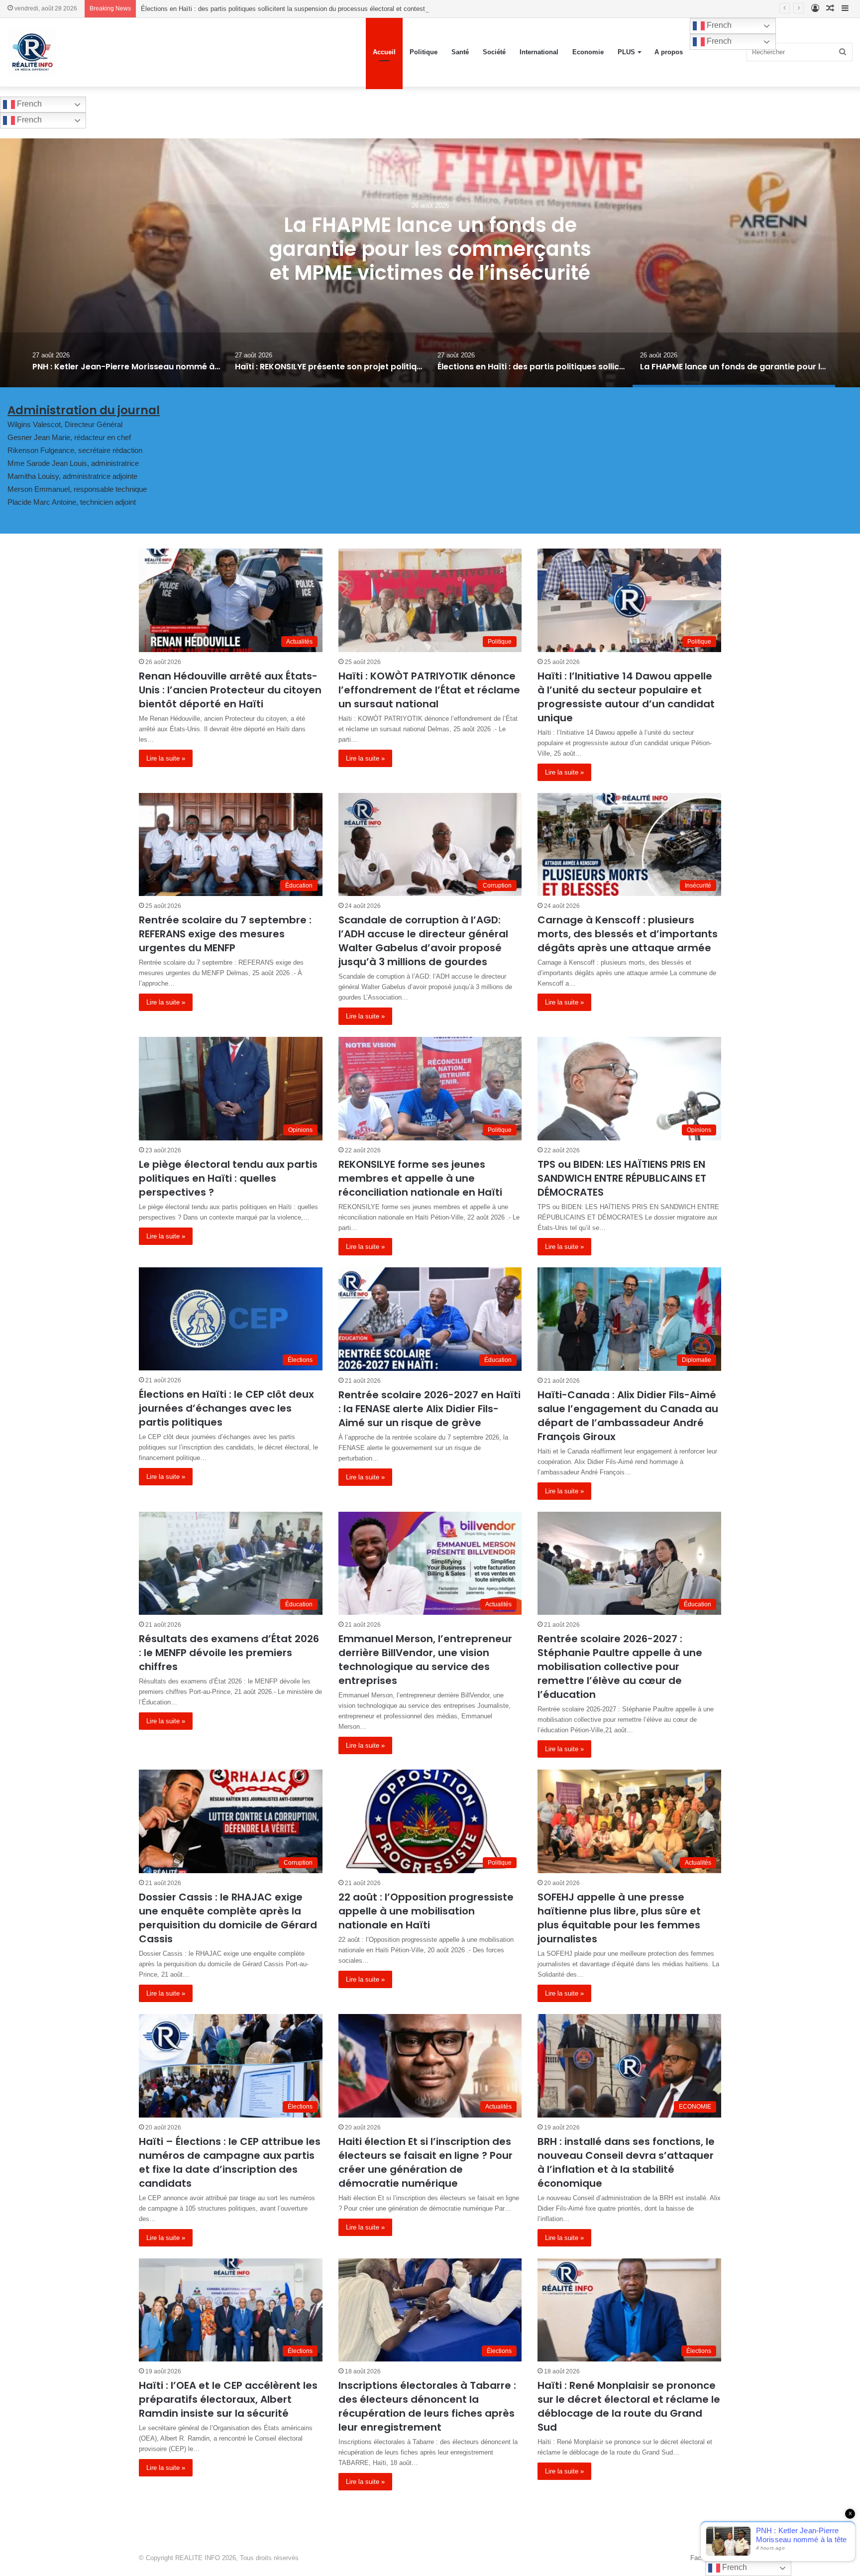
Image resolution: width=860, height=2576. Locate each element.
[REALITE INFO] (32, 52)
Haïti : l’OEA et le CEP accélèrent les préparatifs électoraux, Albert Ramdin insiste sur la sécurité (228, 2399)
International (539, 52)
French (718, 25)
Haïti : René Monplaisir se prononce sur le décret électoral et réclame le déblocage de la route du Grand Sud (629, 2406)
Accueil (384, 52)
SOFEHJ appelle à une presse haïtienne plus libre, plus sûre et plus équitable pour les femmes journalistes (619, 1918)
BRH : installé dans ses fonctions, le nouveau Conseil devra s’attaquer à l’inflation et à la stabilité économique (626, 2162)
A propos (669, 52)
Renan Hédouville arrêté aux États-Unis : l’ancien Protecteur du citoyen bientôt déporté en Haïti (230, 690)
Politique (424, 52)
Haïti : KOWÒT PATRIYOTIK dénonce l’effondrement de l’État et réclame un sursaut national (429, 690)
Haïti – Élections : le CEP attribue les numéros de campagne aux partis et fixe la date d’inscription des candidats (230, 2162)
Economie (588, 52)
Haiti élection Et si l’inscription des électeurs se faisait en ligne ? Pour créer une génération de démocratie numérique (426, 2162)
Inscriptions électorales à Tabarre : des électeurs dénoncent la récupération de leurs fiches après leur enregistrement (427, 2406)
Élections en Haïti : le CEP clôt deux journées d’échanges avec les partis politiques (226, 1408)
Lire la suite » (166, 758)
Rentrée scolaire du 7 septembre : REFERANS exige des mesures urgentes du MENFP (225, 934)
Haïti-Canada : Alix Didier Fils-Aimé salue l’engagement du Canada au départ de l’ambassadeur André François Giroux (628, 1416)
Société (494, 52)
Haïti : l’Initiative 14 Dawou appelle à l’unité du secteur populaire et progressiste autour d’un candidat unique (626, 697)
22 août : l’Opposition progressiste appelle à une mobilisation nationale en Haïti (426, 1911)
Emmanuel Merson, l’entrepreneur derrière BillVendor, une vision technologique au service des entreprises (425, 1660)
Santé (460, 52)
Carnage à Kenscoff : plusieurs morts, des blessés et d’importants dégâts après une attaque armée (628, 934)
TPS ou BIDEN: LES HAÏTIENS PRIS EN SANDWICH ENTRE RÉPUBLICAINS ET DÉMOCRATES (622, 1178)
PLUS (626, 52)
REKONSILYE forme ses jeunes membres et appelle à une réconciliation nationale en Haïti (420, 1178)
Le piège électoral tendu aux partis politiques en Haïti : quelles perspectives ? (228, 1178)
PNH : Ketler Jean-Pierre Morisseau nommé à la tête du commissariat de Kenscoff (430, 249)
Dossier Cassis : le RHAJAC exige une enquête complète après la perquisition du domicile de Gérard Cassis (228, 1918)
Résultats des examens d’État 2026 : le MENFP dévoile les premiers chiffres (229, 1653)
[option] (430, 263)
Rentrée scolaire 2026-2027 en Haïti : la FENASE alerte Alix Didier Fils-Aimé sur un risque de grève (430, 1409)
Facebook (704, 2558)
